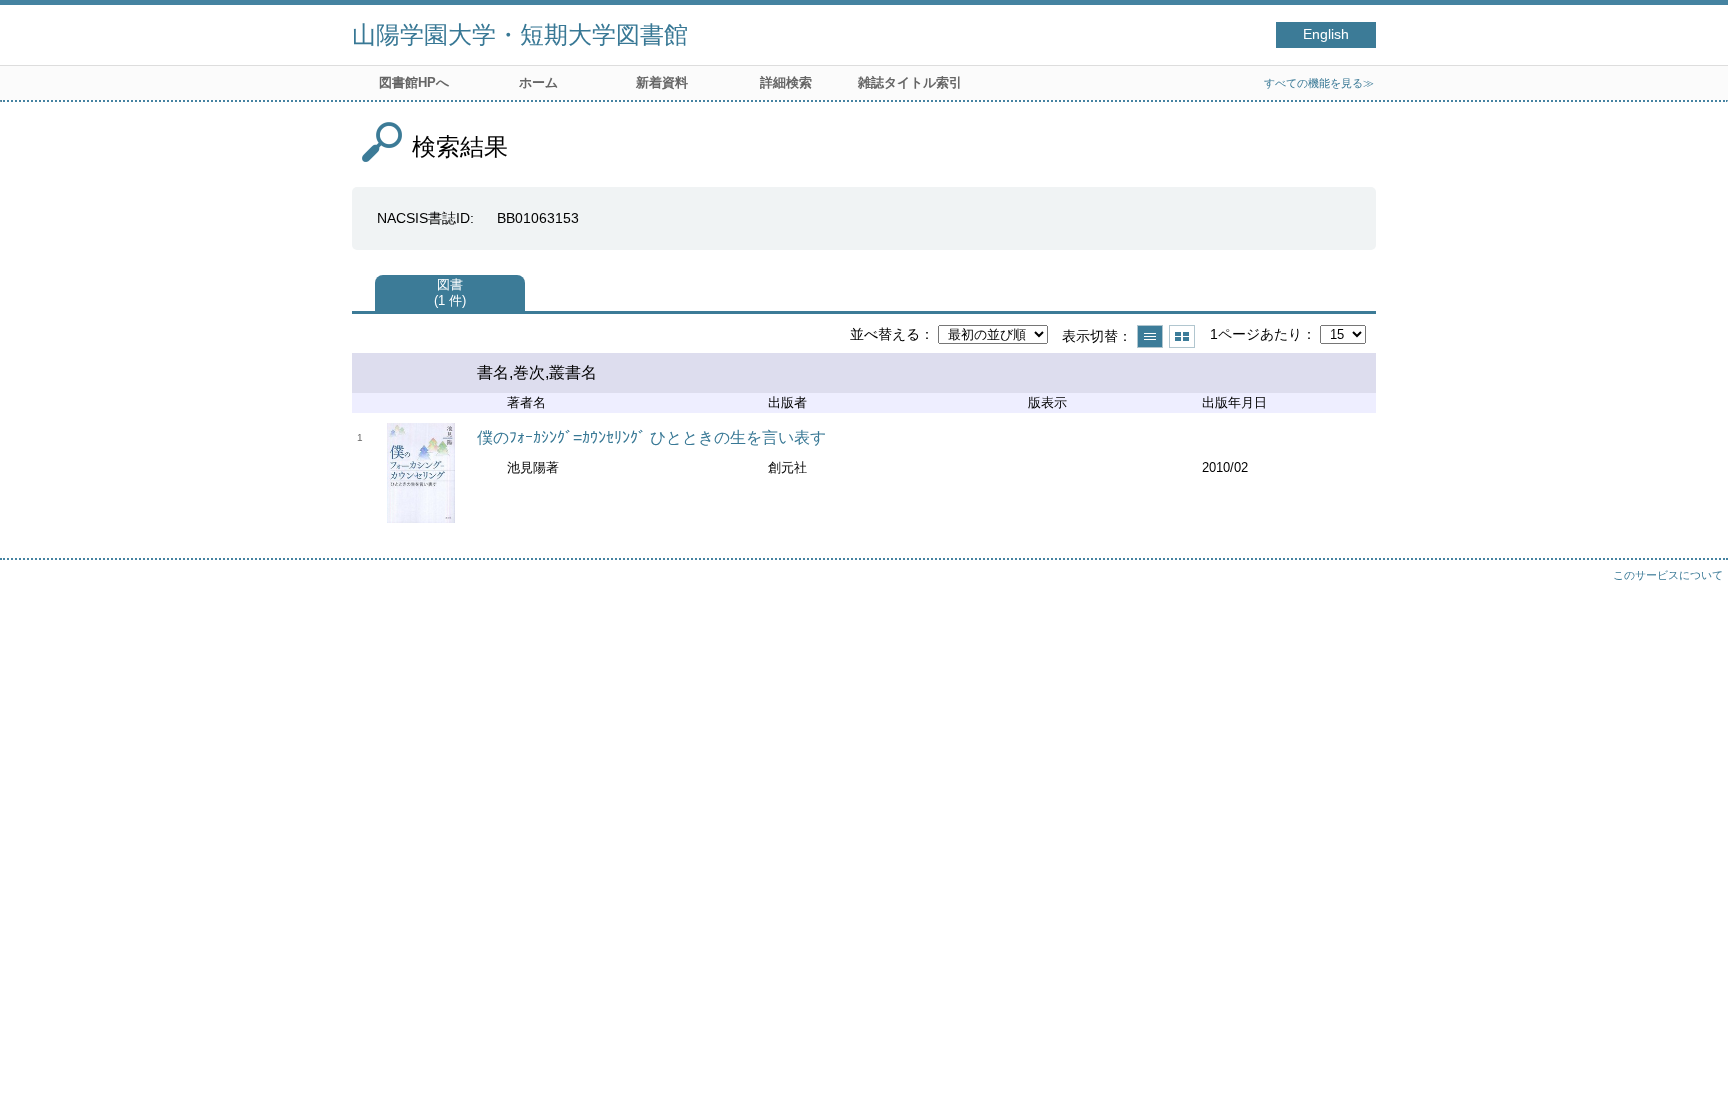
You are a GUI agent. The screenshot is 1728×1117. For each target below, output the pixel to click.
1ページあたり (1256, 334)
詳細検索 (786, 82)
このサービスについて (1668, 575)
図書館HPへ (414, 82)
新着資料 (662, 82)
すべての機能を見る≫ (1319, 83)
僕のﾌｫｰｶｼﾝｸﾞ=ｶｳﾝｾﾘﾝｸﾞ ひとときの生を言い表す (651, 437)
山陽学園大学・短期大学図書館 (520, 34)
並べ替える (885, 334)
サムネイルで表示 (1182, 336)
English (1326, 34)
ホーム (538, 82)
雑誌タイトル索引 (910, 82)
